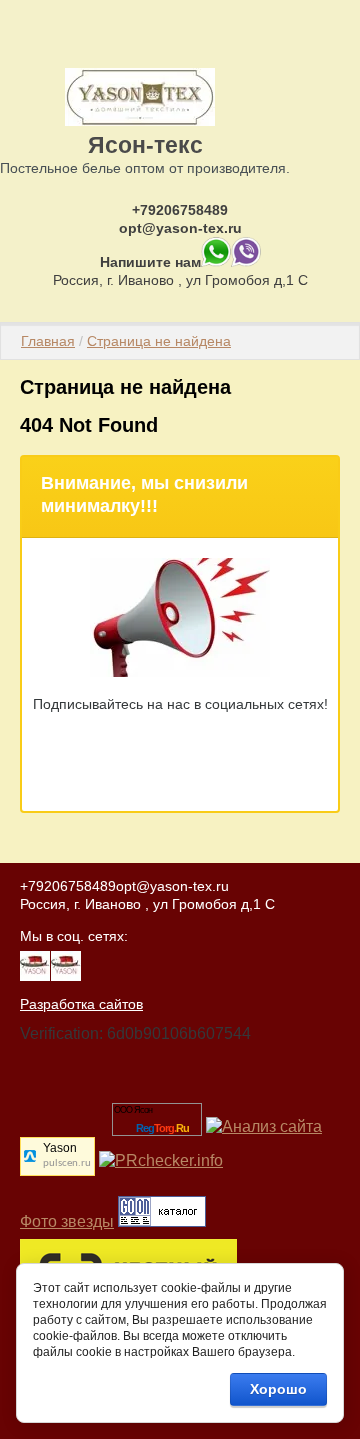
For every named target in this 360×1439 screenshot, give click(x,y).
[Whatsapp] (216, 262)
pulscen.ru (67, 1163)
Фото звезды (67, 1221)
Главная (48, 341)
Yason (60, 1148)
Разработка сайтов (81, 1004)
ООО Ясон (133, 1110)
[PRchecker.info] (161, 1160)
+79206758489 (180, 210)
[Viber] (246, 262)
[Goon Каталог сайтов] (162, 1221)
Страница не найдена (159, 341)
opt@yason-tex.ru (180, 228)
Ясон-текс (145, 145)
